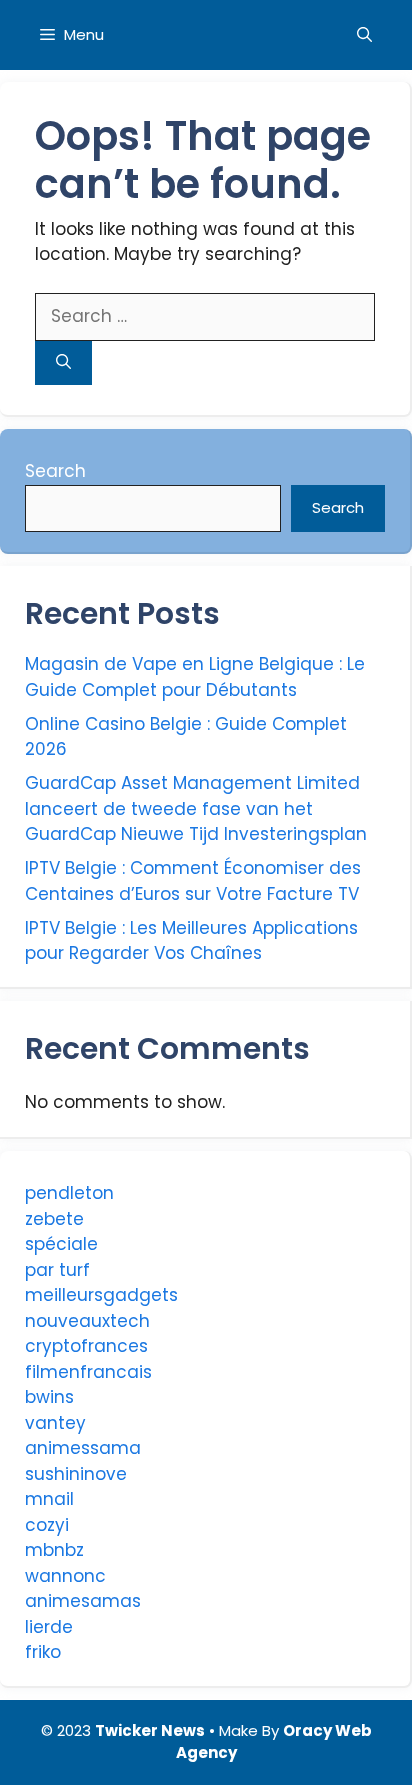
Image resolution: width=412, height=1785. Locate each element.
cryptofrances (86, 1346)
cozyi (47, 1525)
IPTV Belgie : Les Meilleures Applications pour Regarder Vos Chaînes (191, 941)
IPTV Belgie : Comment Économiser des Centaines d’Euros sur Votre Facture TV (193, 881)
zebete (54, 1219)
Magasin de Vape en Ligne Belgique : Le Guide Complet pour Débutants (195, 677)
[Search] (63, 363)
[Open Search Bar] (364, 35)
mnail (49, 1499)
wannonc (65, 1576)
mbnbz (54, 1550)
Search (55, 471)
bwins (49, 1397)
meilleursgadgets (101, 1295)
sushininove (76, 1474)
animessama (83, 1448)
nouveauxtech (87, 1321)
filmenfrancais (88, 1372)
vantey (55, 1423)
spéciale (61, 1244)
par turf (57, 1270)
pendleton (69, 1193)
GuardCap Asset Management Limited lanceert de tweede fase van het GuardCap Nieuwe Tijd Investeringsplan (196, 808)
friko (43, 1652)
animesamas (83, 1601)
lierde (49, 1627)
